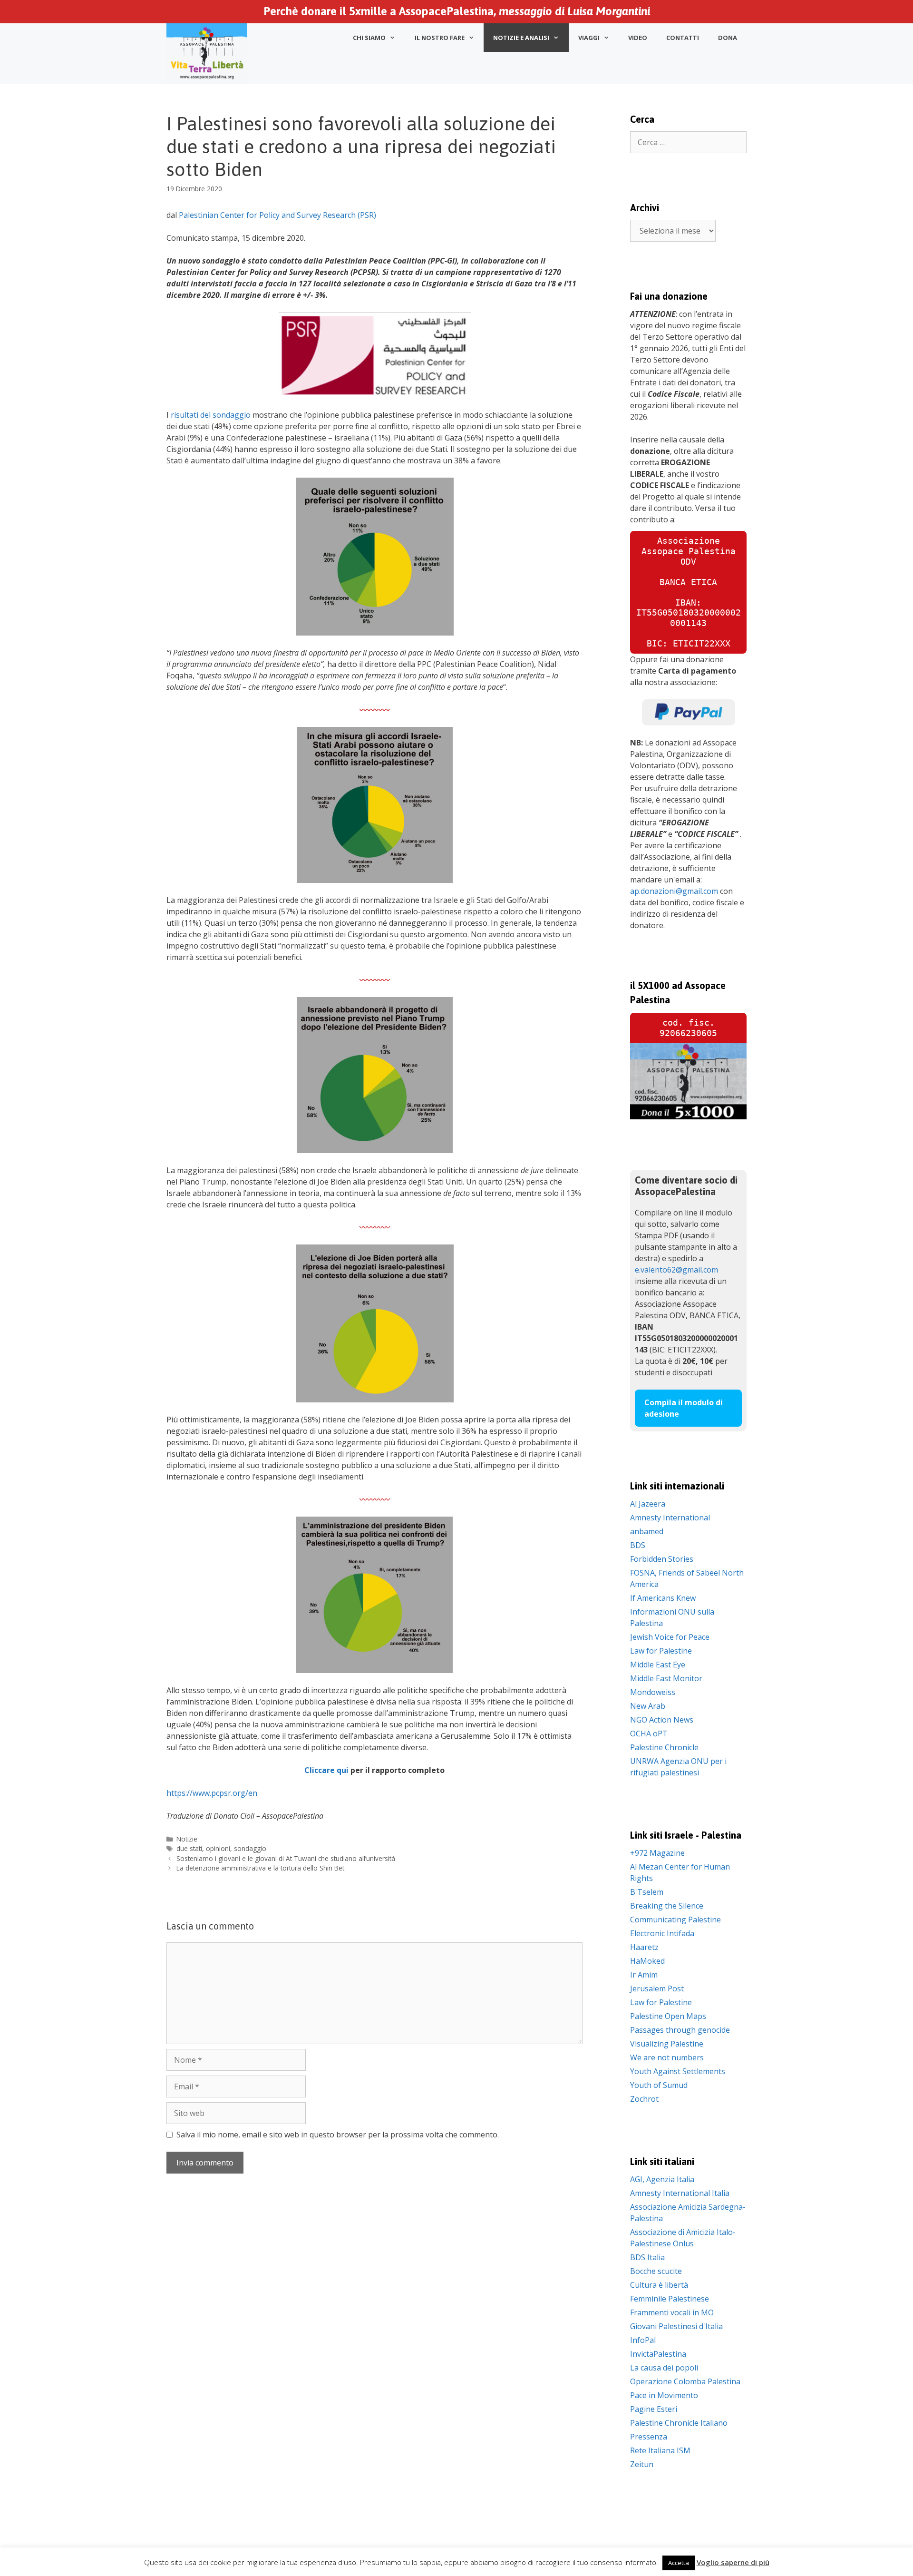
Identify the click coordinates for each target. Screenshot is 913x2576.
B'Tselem (647, 1892)
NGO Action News (662, 1720)
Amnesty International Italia (680, 2193)
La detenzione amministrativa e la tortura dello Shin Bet (260, 1868)
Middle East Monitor (666, 1678)
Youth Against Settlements (678, 2071)
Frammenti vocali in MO (672, 2312)
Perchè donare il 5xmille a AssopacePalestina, (457, 11)
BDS (638, 1545)
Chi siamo (369, 38)
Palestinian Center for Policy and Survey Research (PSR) (277, 215)
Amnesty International (670, 1518)
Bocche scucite (656, 2271)
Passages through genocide (680, 2030)
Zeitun (642, 2464)
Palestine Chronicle (664, 1747)
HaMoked (647, 1961)
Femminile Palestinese (670, 2299)
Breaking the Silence (667, 1906)
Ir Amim (644, 1975)
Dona (728, 38)
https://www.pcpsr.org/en (212, 1793)
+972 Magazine (657, 1853)
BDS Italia (647, 2257)
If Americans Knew (663, 1598)
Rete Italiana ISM (660, 2450)
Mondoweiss (653, 1692)
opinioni (218, 1848)
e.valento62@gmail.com (676, 1270)
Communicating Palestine (675, 1920)
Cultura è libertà (659, 2285)
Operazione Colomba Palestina (685, 2381)
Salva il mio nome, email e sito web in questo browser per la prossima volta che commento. (338, 2135)
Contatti (683, 38)
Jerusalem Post (657, 1988)
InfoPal (643, 2340)
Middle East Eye (658, 1665)
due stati (189, 1848)
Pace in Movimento (664, 2395)
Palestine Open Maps (668, 2016)
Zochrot (644, 2099)
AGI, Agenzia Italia (662, 2179)
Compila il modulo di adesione (684, 1408)
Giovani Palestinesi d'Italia (676, 2326)
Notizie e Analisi (521, 38)
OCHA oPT (649, 1734)
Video (638, 38)
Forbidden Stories (662, 1559)
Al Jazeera (648, 1504)
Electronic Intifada (662, 1933)
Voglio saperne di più (733, 2562)
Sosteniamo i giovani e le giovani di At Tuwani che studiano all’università (286, 1858)
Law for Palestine (661, 1651)
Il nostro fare (440, 38)
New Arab (648, 1706)
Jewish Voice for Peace (670, 1637)
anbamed (647, 1531)
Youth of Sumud (659, 2085)
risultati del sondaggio (211, 415)
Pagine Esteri (654, 2409)
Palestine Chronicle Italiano (679, 2423)
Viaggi (589, 38)
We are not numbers (667, 2057)
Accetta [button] (679, 2563)
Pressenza (649, 2437)
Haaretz (644, 1947)
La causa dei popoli (664, 2368)
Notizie (187, 1839)
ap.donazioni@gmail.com (674, 891)
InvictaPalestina (658, 2354)
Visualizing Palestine (667, 2044)
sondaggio (250, 1848)
